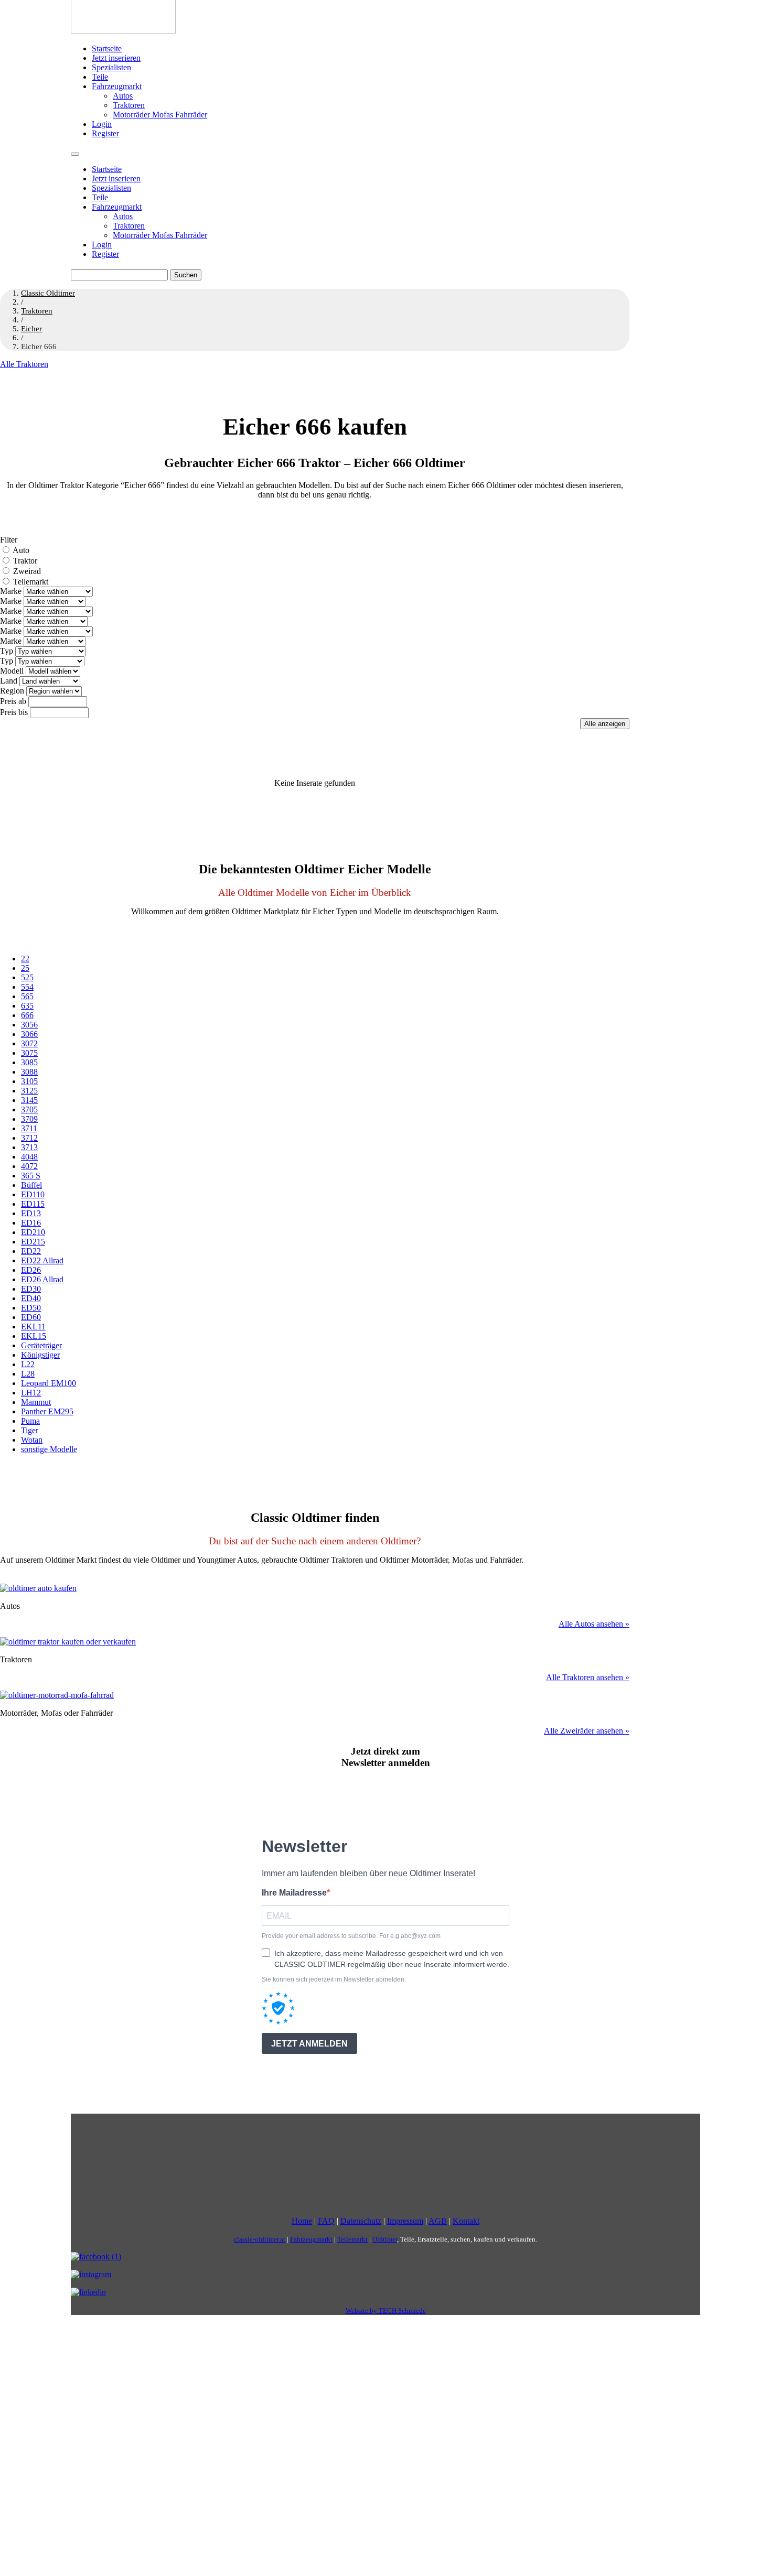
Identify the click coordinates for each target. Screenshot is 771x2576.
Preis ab (13, 701)
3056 (29, 1025)
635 (27, 1006)
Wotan (32, 1440)
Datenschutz (361, 2221)
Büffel (31, 1185)
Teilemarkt (31, 582)
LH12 (31, 1393)
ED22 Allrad (42, 1260)
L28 (28, 1374)
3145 (29, 1100)
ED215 (33, 1242)
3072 (29, 1043)
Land (9, 681)
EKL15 (34, 1336)
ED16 (31, 1223)
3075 (29, 1053)
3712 (29, 1138)
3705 (29, 1110)
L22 (28, 1364)
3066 (29, 1034)
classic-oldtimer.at (260, 2239)
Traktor (25, 561)
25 (25, 968)
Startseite (107, 48)
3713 (29, 1147)
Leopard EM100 (49, 1383)
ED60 (31, 1317)
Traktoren (129, 105)
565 (27, 996)
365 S (31, 1176)
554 (27, 987)
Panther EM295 (47, 1411)
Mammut (36, 1402)
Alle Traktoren (24, 364)
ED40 (31, 1298)
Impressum (405, 2221)
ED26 (31, 1270)
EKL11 (33, 1327)
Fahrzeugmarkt (117, 86)
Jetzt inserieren (116, 58)
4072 (29, 1166)
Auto (21, 550)
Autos (123, 96)
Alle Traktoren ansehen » (588, 1677)
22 (25, 959)
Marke (11, 591)
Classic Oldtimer (48, 293)
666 (27, 1015)
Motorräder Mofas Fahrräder (160, 115)
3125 (29, 1091)
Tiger (30, 1430)
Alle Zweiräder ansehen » (587, 1731)
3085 (29, 1062)
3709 (29, 1119)
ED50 (31, 1308)
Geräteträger (41, 1345)
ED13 (31, 1213)
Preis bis (14, 712)
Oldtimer (385, 2239)
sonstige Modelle (49, 1449)
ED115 (33, 1204)
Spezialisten (111, 67)
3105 (29, 1081)
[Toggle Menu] (75, 154)
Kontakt (466, 2221)
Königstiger (40, 1355)
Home (302, 2221)
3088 (29, 1072)
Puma (30, 1421)
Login (102, 124)
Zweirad (27, 571)
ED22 (31, 1251)
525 (27, 977)
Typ (7, 651)
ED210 (33, 1232)
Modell (12, 671)
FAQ (326, 2221)
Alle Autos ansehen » (594, 1624)
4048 (29, 1157)
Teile (100, 77)
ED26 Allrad (42, 1279)
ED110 (33, 1194)
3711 (29, 1128)
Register (105, 133)
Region (12, 691)
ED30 (31, 1289)
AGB (438, 2221)
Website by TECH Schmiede (386, 2310)
